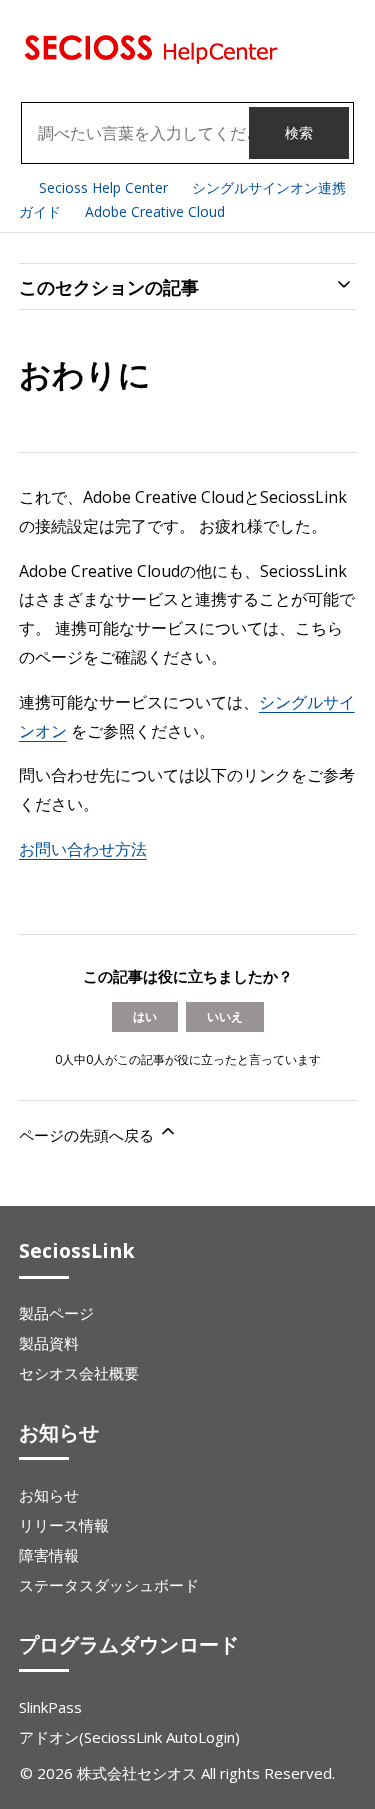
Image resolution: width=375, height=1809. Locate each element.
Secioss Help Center (103, 187)
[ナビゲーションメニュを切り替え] (345, 51)
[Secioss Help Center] (149, 59)
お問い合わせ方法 (83, 849)
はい (145, 1016)
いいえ (225, 1016)
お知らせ (49, 1495)
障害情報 (49, 1555)
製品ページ (56, 1313)
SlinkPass (50, 1707)
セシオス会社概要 (79, 1373)
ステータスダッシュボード (109, 1585)
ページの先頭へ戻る (88, 1135)
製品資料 (49, 1343)
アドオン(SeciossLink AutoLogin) (129, 1737)
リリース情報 (64, 1525)
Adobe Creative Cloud (155, 211)
